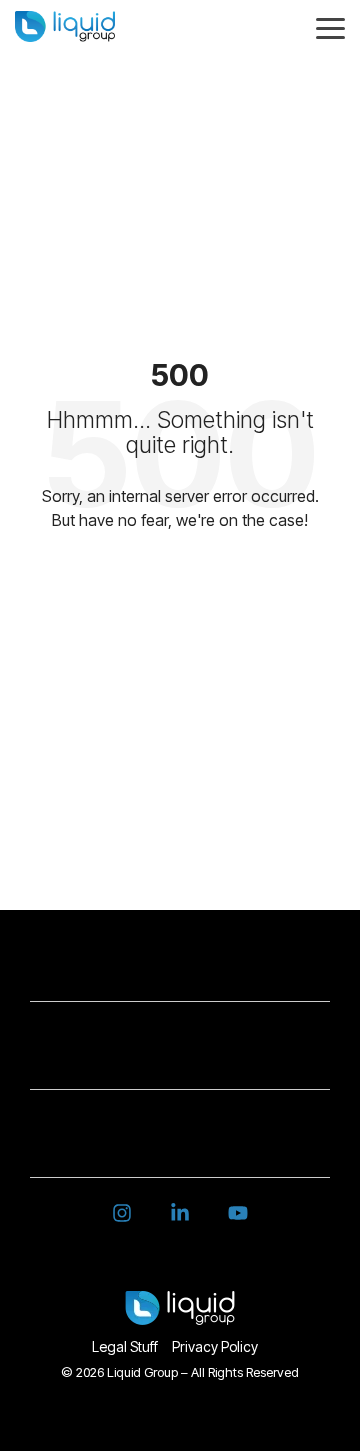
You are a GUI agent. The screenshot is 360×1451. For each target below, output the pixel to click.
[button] (330, 27)
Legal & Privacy (169, 1145)
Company (170, 1057)
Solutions (170, 970)
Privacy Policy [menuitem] (215, 1346)
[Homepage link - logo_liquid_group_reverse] (180, 1313)
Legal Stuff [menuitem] (125, 1346)
